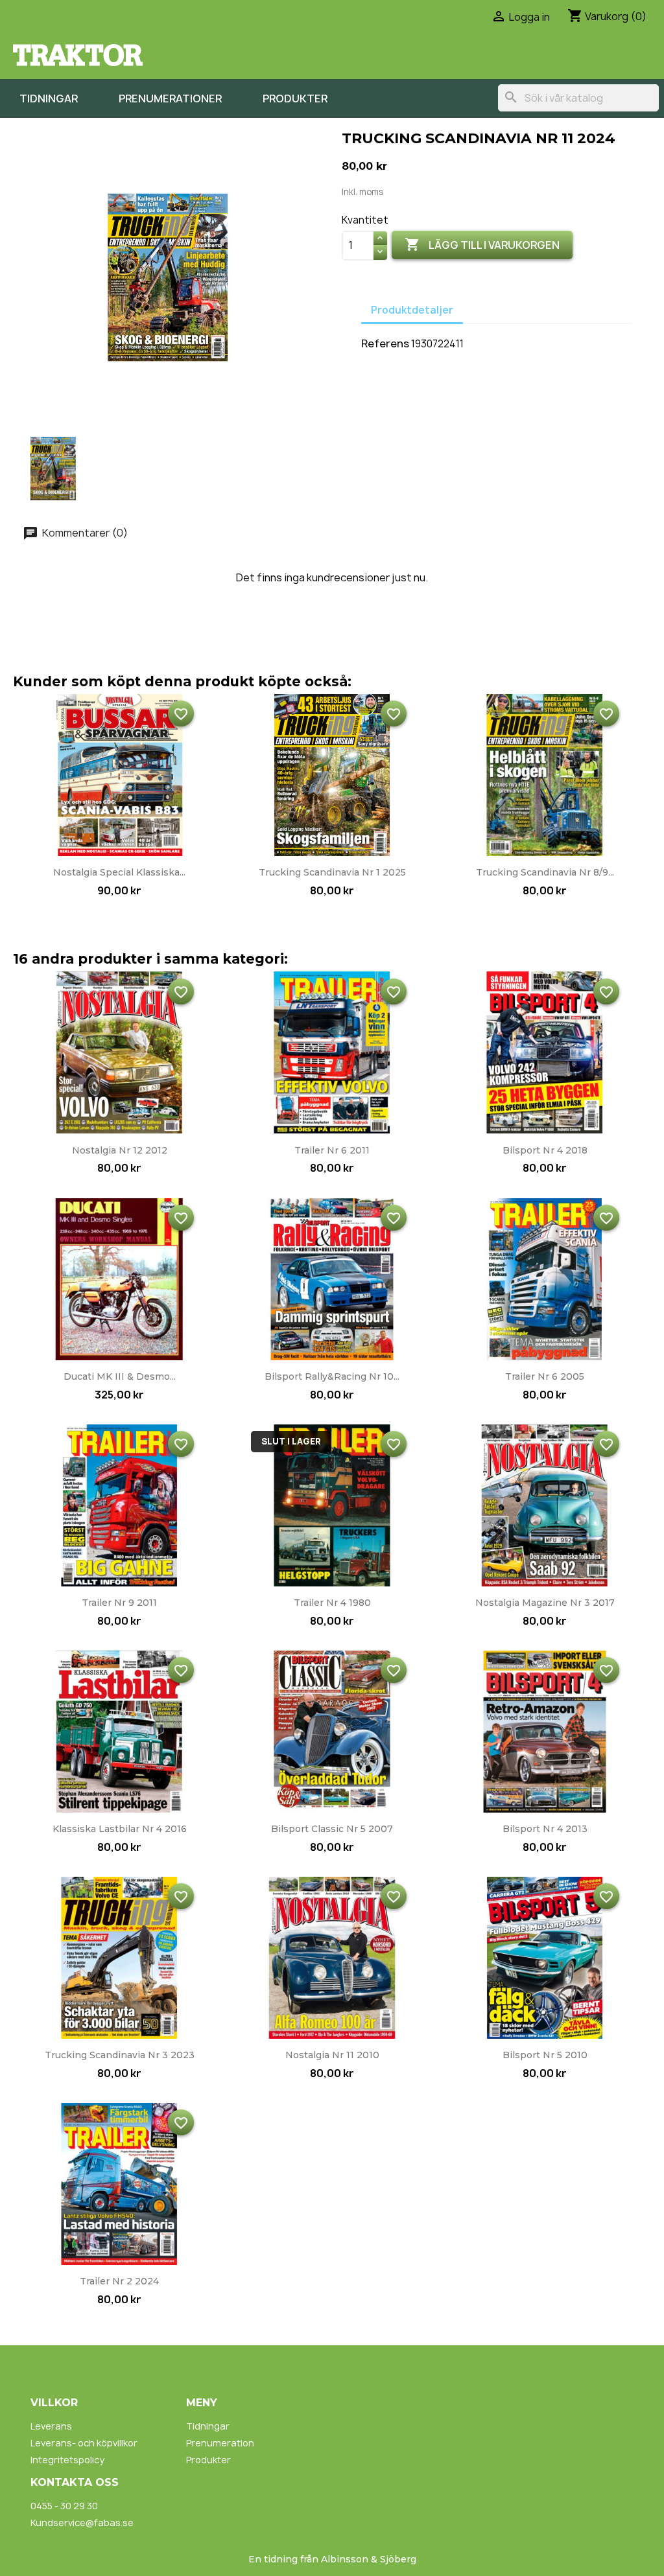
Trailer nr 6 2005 (545, 1376)
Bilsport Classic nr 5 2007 (332, 1829)
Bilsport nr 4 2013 (545, 1829)
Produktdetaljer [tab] (412, 310)
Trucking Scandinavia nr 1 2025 (332, 872)
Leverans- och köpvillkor (84, 2443)
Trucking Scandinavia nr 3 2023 (120, 2055)
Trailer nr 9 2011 (119, 1603)
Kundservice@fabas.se (82, 2523)
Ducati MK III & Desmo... (120, 1376)
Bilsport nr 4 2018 (545, 1150)
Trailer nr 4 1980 (332, 1603)
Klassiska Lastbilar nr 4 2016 (120, 1829)
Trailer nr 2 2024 (119, 2281)
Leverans (51, 2426)
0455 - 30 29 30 (64, 2506)
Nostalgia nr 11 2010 (332, 2055)
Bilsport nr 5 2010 (545, 2055)
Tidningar (49, 99)
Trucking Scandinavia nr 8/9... (545, 872)
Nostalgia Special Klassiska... (119, 872)
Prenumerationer (170, 99)
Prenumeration (220, 2443)
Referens (385, 343)
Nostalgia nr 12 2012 (120, 1150)
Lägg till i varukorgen (482, 244)
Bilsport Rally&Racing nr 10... (332, 1376)
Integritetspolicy (67, 2460)
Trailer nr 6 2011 (332, 1150)
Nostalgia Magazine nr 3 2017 (545, 1603)
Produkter (295, 99)
